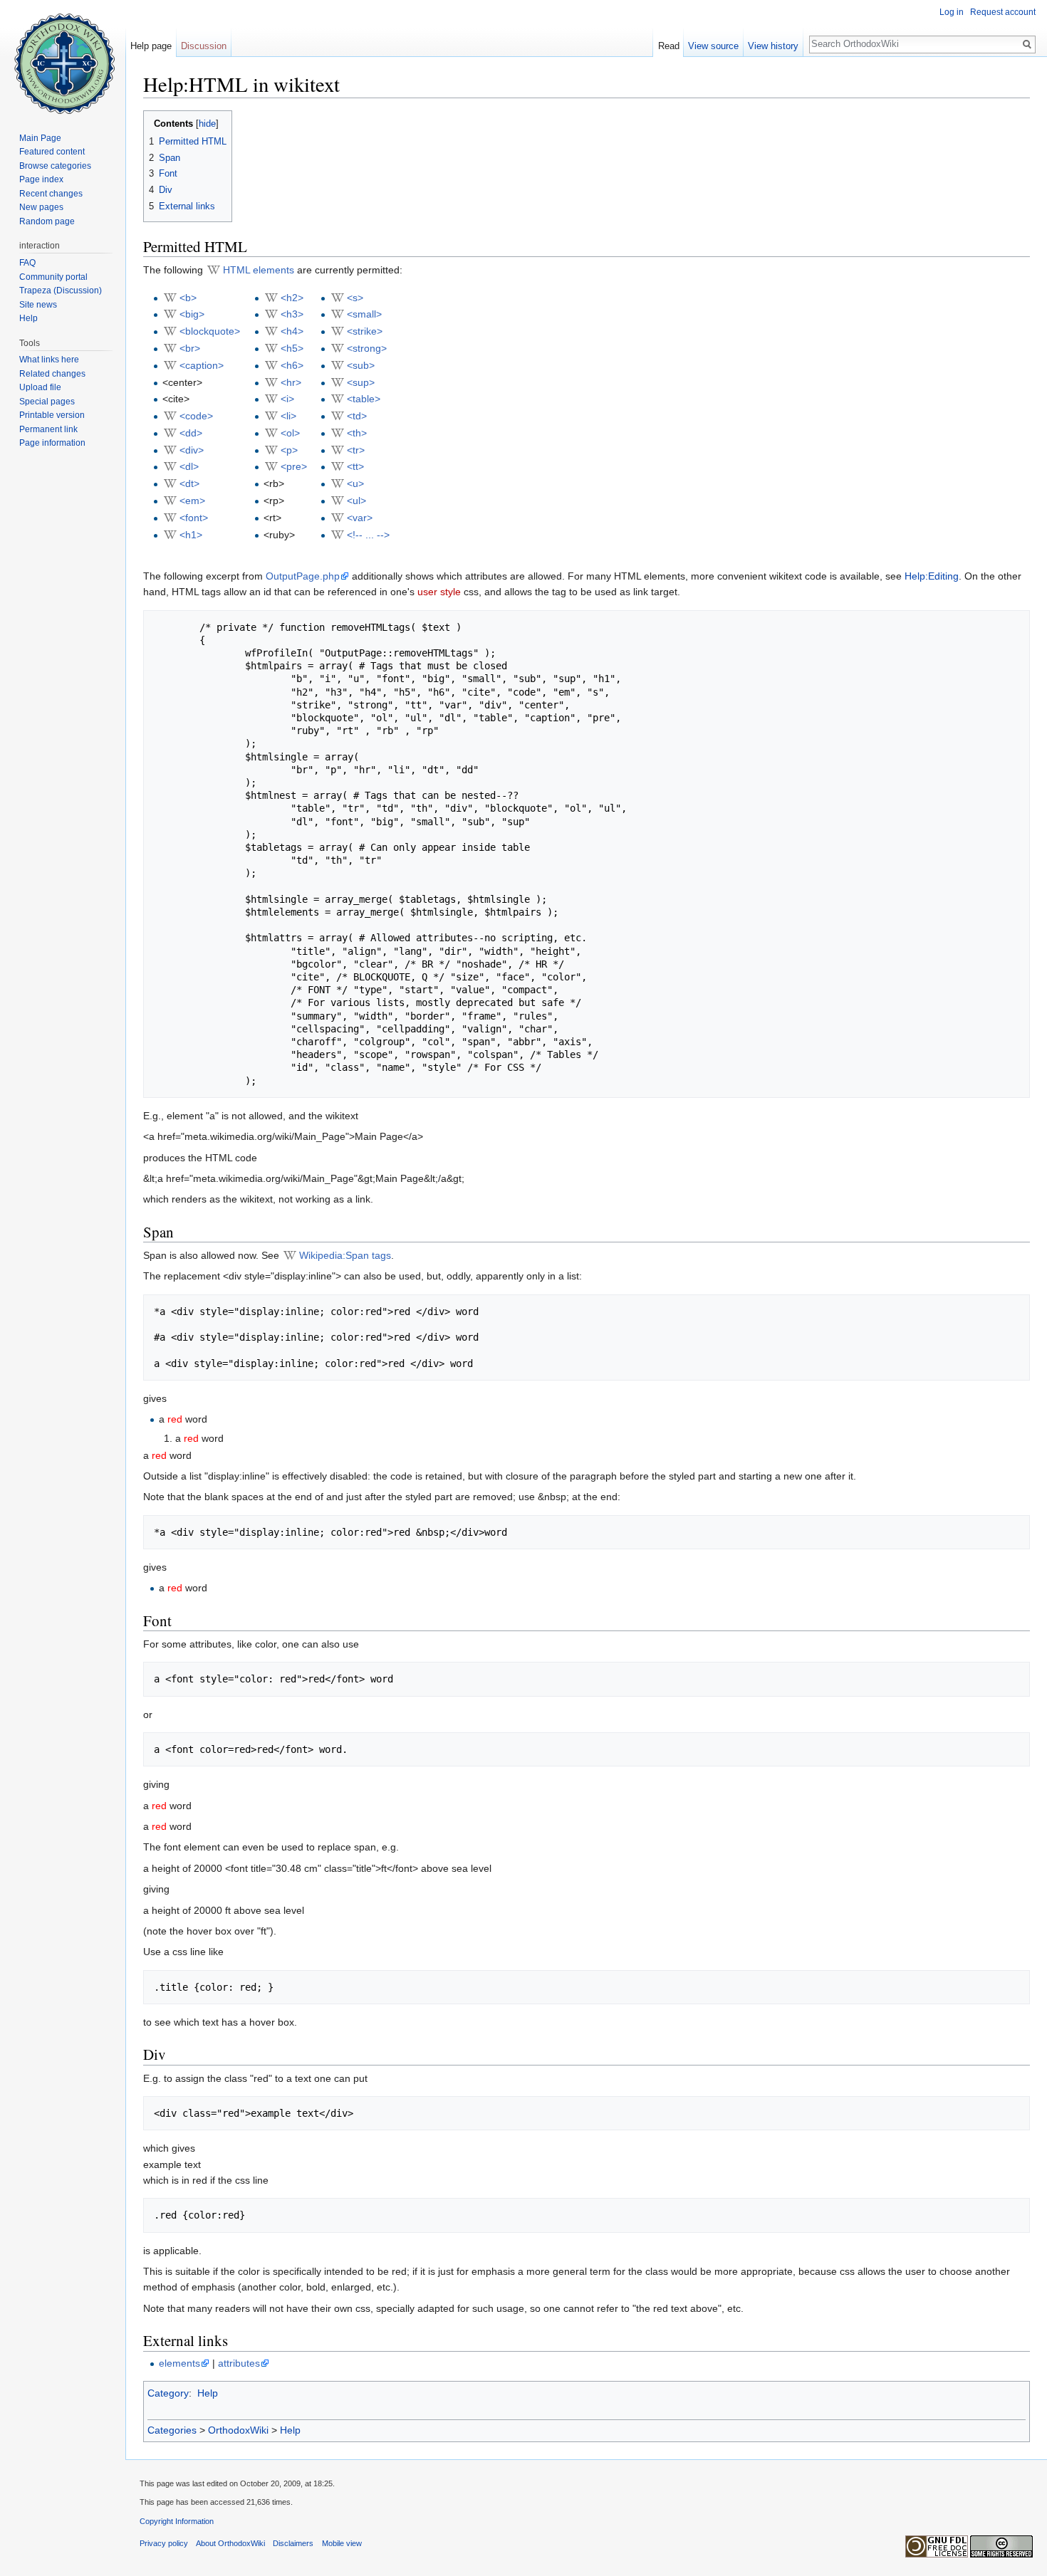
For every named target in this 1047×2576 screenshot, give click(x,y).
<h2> (292, 298)
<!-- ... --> (368, 535)
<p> (289, 450)
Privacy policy (164, 2543)
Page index (41, 179)
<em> (192, 501)
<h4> (292, 331)
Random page (47, 221)
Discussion (204, 46)
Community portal (53, 277)
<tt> (355, 466)
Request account (1003, 12)
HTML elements (259, 270)
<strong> (367, 348)
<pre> (294, 466)
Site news (38, 305)
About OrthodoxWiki (230, 2543)
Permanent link (48, 429)
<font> (194, 518)
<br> (190, 348)
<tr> (356, 450)
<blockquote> (210, 331)
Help (208, 2393)
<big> (192, 314)
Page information (52, 443)
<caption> (202, 365)
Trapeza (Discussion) (61, 290)
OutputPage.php (303, 576)
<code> (196, 416)
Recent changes (51, 194)
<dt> (189, 483)
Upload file (40, 387)
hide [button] (207, 124)
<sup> (361, 382)
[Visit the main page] (63, 57)
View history (773, 46)
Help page (151, 46)
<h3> (292, 314)
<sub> (361, 365)
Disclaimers (293, 2543)
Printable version (52, 415)
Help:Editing (932, 576)
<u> (355, 483)
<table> (364, 399)
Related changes (52, 374)
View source (713, 46)
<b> (188, 298)
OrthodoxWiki (238, 2430)
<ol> (290, 433)
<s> (355, 298)
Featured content (52, 152)
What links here (49, 360)
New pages (41, 207)
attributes (239, 2363)
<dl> (189, 466)
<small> (364, 314)
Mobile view (342, 2543)
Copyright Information (177, 2521)
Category (168, 2393)
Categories (172, 2430)
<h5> (292, 348)
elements (179, 2363)
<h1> (191, 535)
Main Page (40, 138)
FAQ (27, 263)
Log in (952, 12)
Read (669, 46)
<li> (288, 416)
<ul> (356, 501)
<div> (192, 450)
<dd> (191, 433)
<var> (360, 518)
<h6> (292, 365)
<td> (357, 416)
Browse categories (55, 166)
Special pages (47, 402)
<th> (357, 433)
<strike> (365, 331)
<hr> (291, 382)
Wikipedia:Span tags (345, 1255)
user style (439, 592)
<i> (287, 399)
